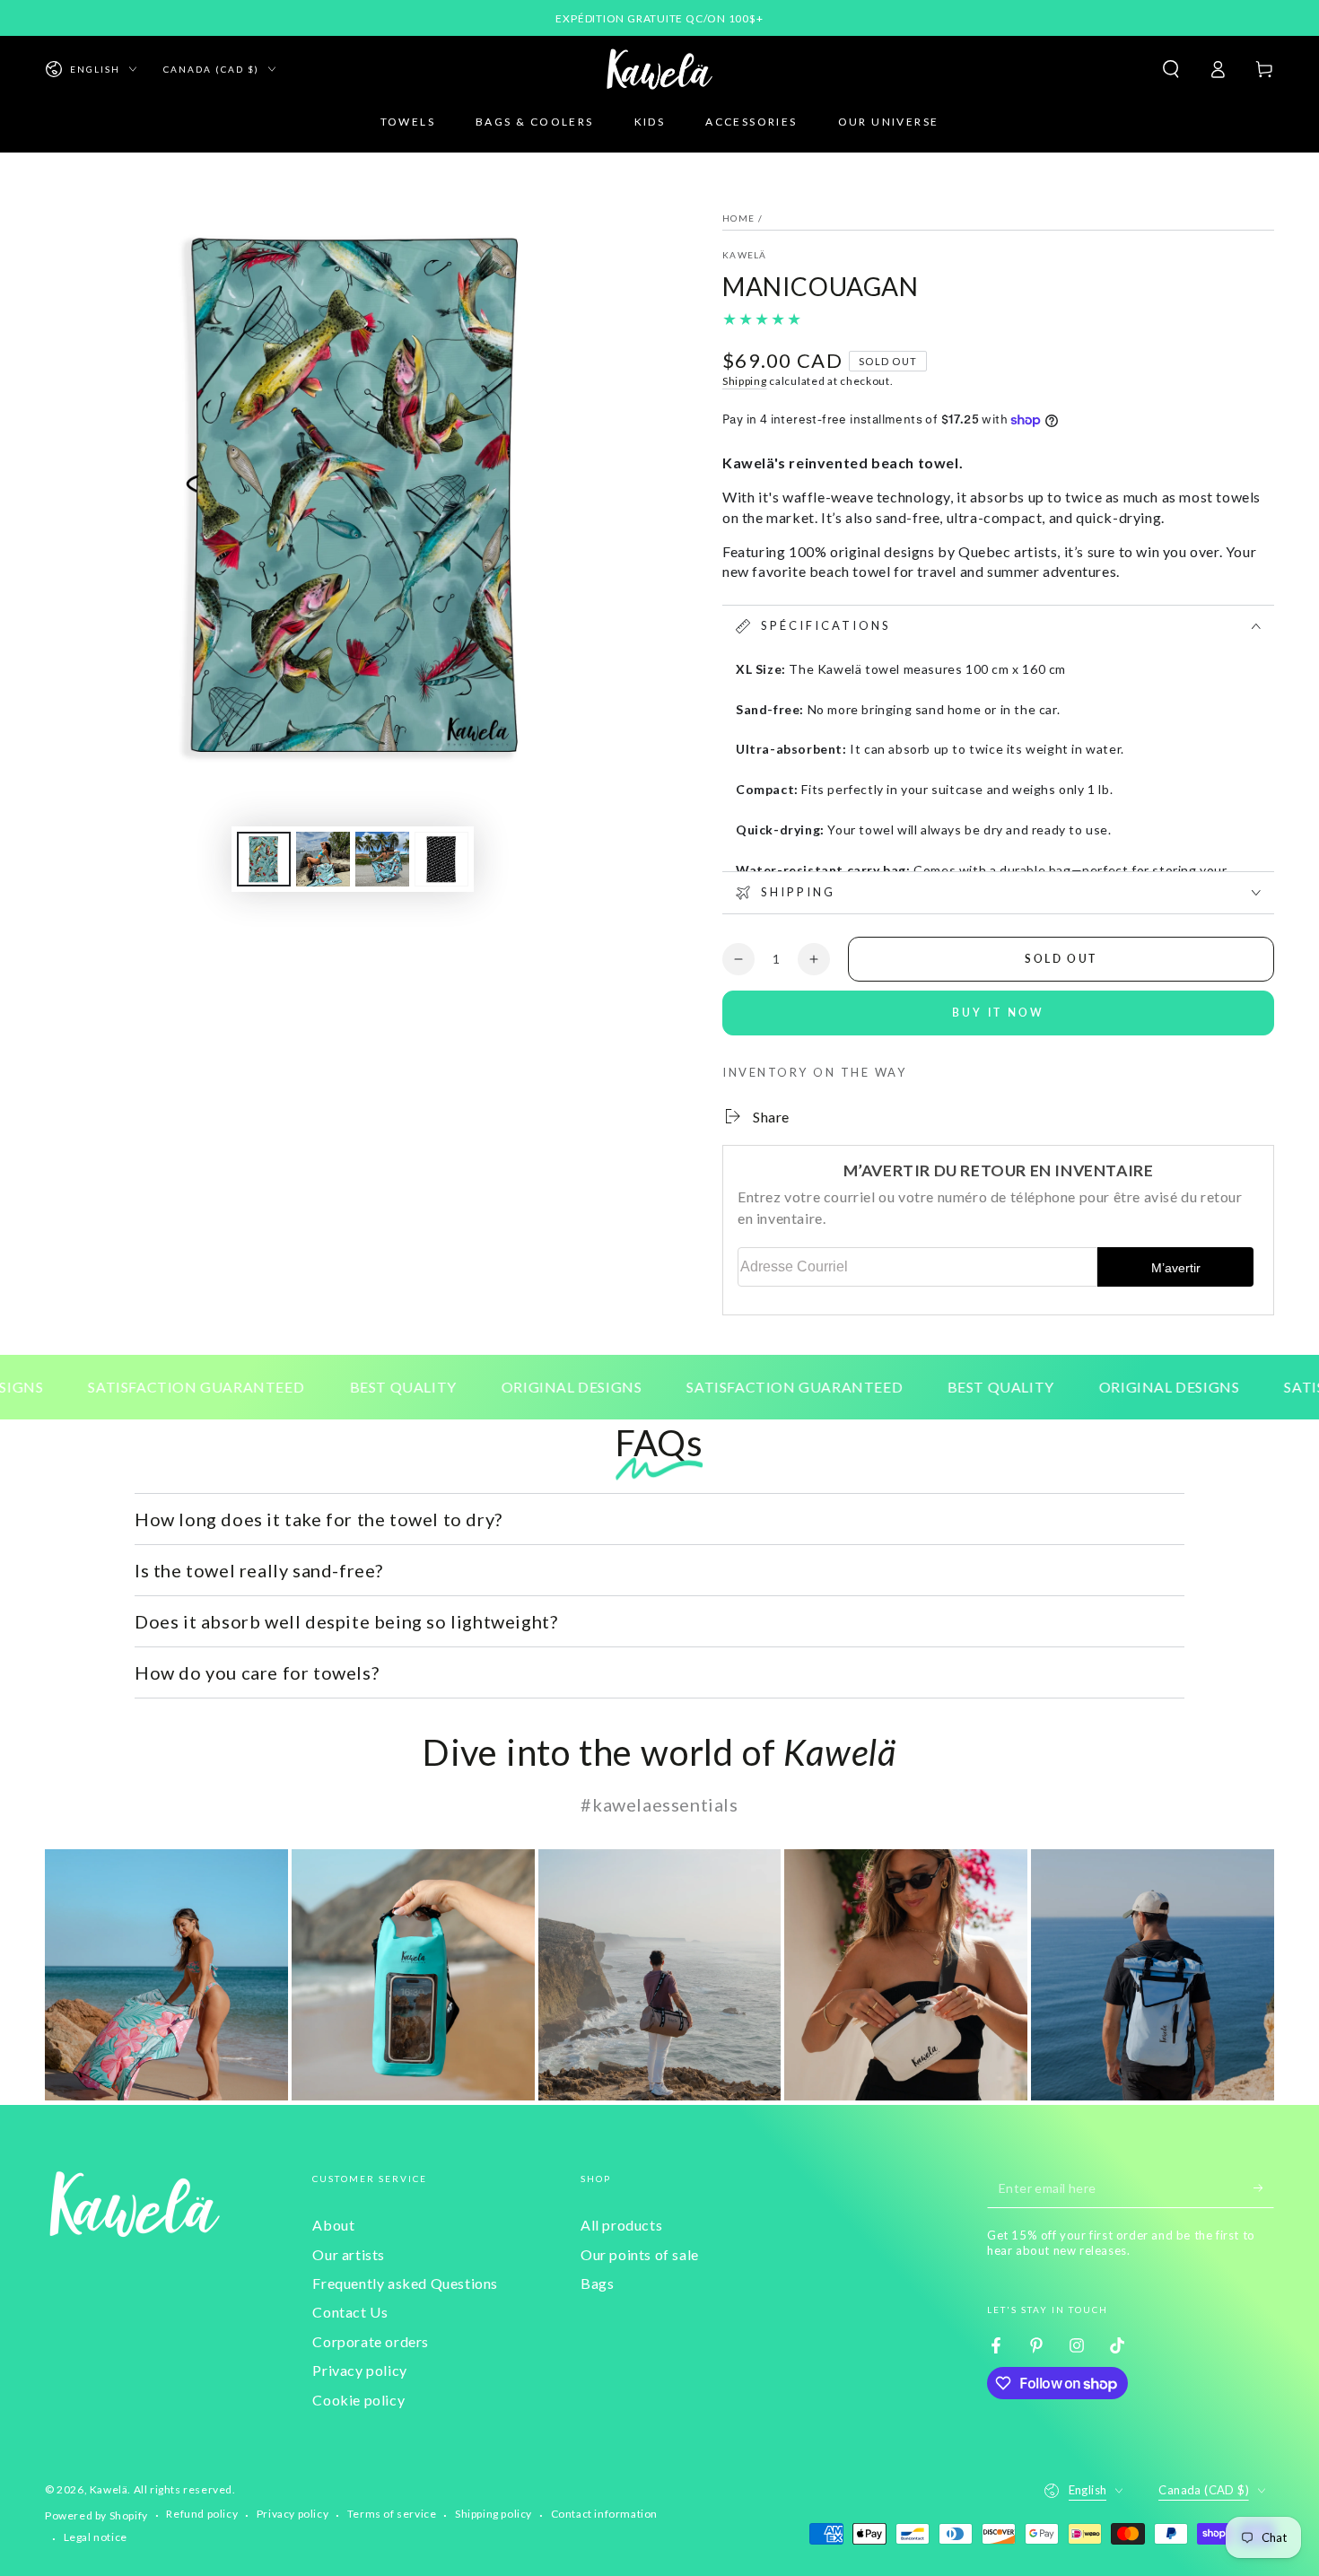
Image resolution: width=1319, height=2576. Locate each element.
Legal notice (96, 2537)
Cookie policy (358, 2400)
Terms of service (392, 2514)
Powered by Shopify (96, 2515)
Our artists (349, 2254)
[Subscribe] (1264, 2187)
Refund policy (202, 2514)
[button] (1171, 69)
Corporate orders (371, 2341)
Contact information (604, 2514)
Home (738, 218)
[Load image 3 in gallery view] (382, 859)
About (333, 2225)
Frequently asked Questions (405, 2283)
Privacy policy (359, 2370)
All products (621, 2225)
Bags (597, 2283)
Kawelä (109, 2489)
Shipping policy (494, 2514)
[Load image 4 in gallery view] (441, 859)
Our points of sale (640, 2254)
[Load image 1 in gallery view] (264, 859)
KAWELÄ (745, 255)
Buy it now (998, 1013)
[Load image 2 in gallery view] (323, 859)
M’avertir (1176, 1268)
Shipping (745, 381)
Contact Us (350, 2312)
